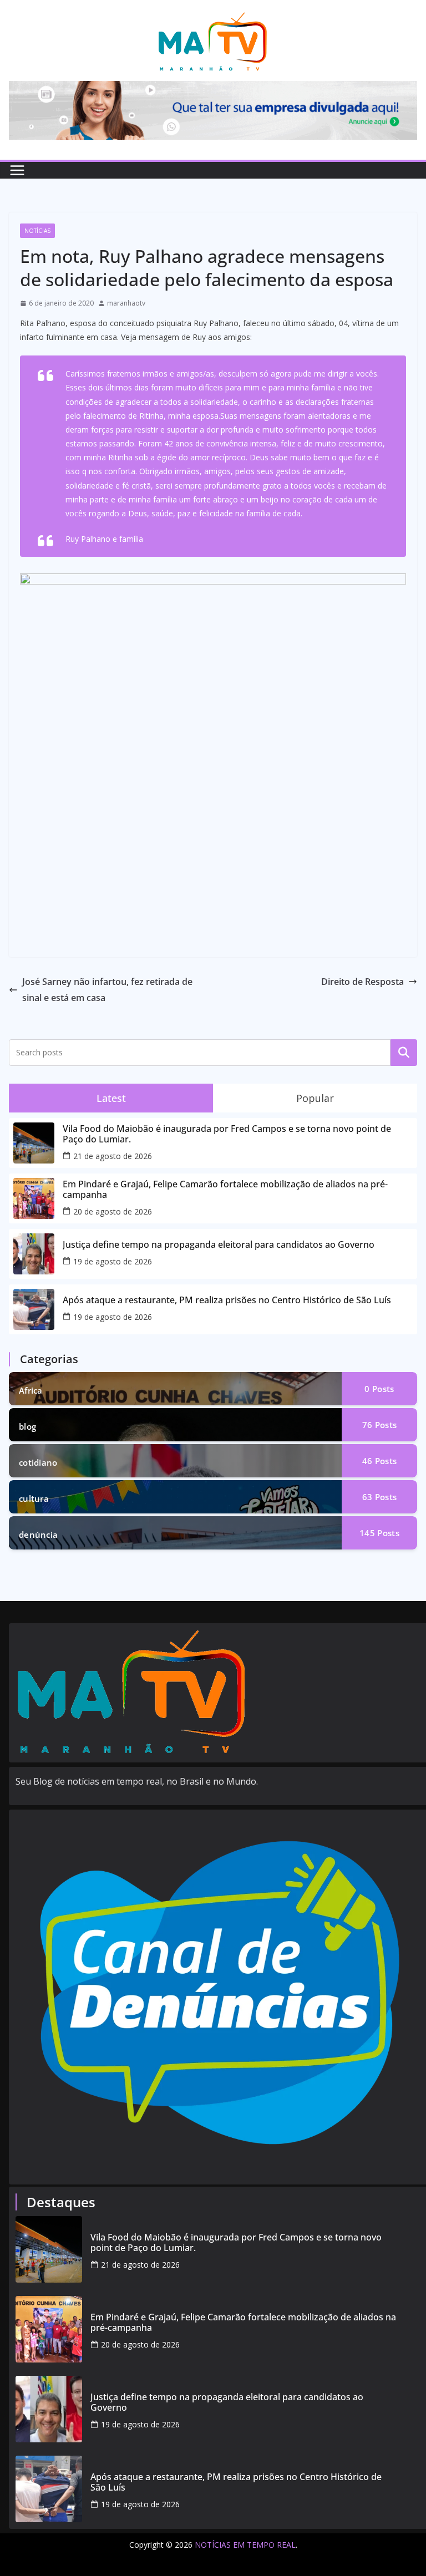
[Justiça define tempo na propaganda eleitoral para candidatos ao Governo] (49, 2409)
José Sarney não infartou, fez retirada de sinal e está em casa (107, 990)
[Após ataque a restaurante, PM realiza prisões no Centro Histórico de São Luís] (49, 2489)
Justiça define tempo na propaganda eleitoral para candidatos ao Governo (219, 1245)
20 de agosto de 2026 (113, 1211)
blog (27, 1426)
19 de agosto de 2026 (113, 1261)
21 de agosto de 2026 (113, 1156)
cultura (34, 1498)
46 (379, 1461)
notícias (37, 231)
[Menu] (17, 170)
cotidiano (38, 1462)
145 (379, 1533)
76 (379, 1425)
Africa (31, 1390)
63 (379, 1497)
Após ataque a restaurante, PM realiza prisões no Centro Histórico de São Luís (227, 1300)
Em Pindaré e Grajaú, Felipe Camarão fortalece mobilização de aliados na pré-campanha (225, 1190)
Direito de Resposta (362, 982)
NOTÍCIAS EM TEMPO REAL (245, 2545)
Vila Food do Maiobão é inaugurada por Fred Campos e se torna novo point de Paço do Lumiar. (227, 1134)
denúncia (38, 1535)
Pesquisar (404, 1052)
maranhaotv (126, 303)
